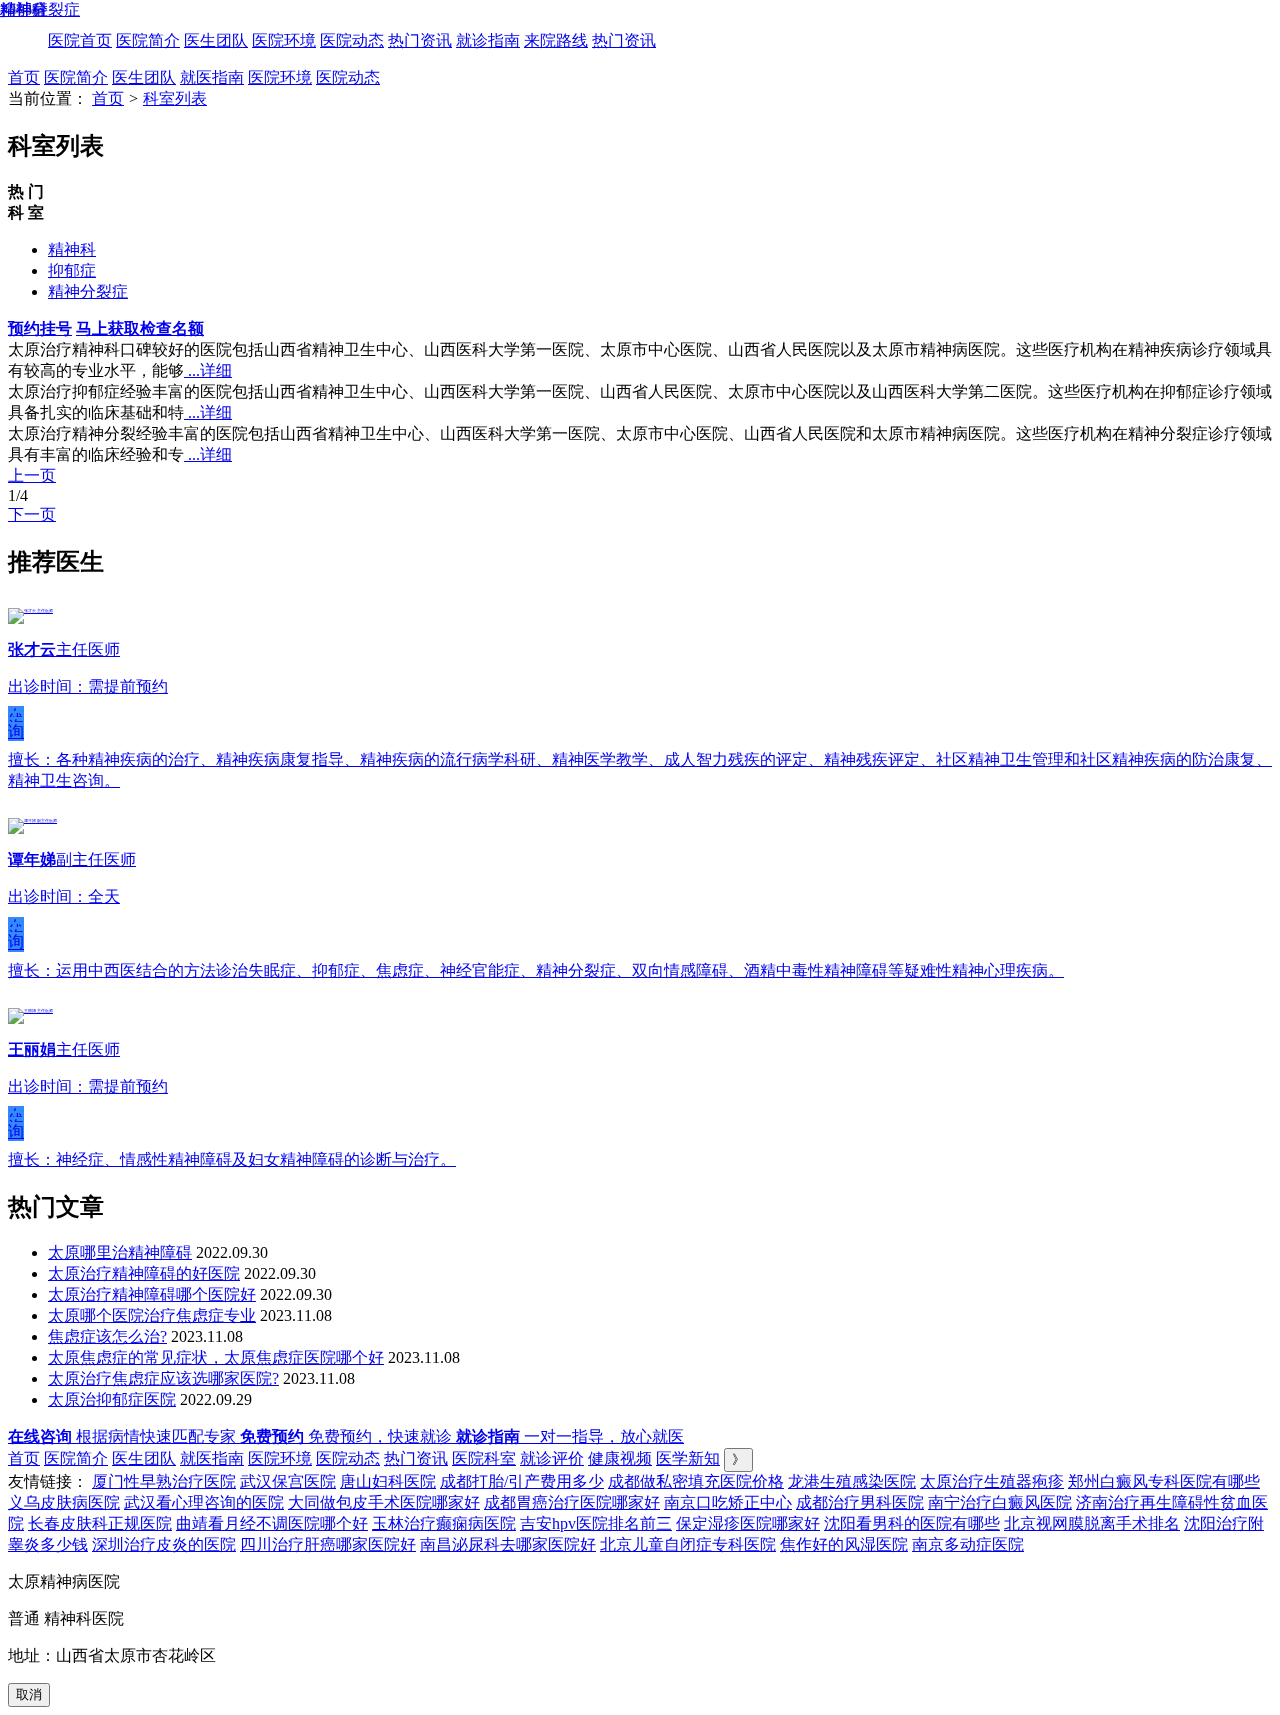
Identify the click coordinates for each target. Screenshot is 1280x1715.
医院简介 (148, 40)
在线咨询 (16, 724)
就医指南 (212, 77)
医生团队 (216, 40)
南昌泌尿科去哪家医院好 (508, 1544)
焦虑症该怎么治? (107, 1336)
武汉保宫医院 (288, 1481)
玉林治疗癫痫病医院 (444, 1523)
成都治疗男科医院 (860, 1502)
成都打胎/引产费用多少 (522, 1481)
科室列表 (175, 98)
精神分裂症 (88, 291)
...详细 (208, 370)
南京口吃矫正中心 (728, 1502)
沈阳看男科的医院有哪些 (912, 1523)
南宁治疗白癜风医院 (1000, 1502)
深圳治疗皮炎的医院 (164, 1544)
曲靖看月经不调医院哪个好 (272, 1523)
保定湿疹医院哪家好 (748, 1523)
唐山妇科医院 (388, 1481)
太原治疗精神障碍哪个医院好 (152, 1294)
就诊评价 (552, 1458)
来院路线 (556, 40)
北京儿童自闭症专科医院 (688, 1544)
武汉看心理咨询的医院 (204, 1502)
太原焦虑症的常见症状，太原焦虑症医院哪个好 (216, 1357)
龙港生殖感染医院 (852, 1481)
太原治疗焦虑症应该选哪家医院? (163, 1378)
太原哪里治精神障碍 (120, 1252)
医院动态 (352, 40)
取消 (29, 1694)
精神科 (72, 249)
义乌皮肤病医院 (64, 1502)
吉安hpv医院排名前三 (596, 1523)
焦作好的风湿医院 (844, 1544)
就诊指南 (488, 40)
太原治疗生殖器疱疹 (992, 1481)
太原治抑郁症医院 (112, 1399)
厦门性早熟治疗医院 (164, 1481)
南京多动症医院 (968, 1544)
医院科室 (484, 1458)
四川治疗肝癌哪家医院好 (328, 1544)
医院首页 (80, 40)
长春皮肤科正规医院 (100, 1523)
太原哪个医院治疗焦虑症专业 (152, 1315)
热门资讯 (420, 40)
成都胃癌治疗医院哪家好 (572, 1502)
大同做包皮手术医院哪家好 (384, 1502)
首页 (24, 77)
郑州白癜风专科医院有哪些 (1164, 1481)
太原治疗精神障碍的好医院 (144, 1273)
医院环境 (284, 40)
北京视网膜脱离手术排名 (1092, 1523)
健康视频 (620, 1458)
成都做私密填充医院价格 (696, 1481)
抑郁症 (72, 270)
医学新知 (688, 1458)
